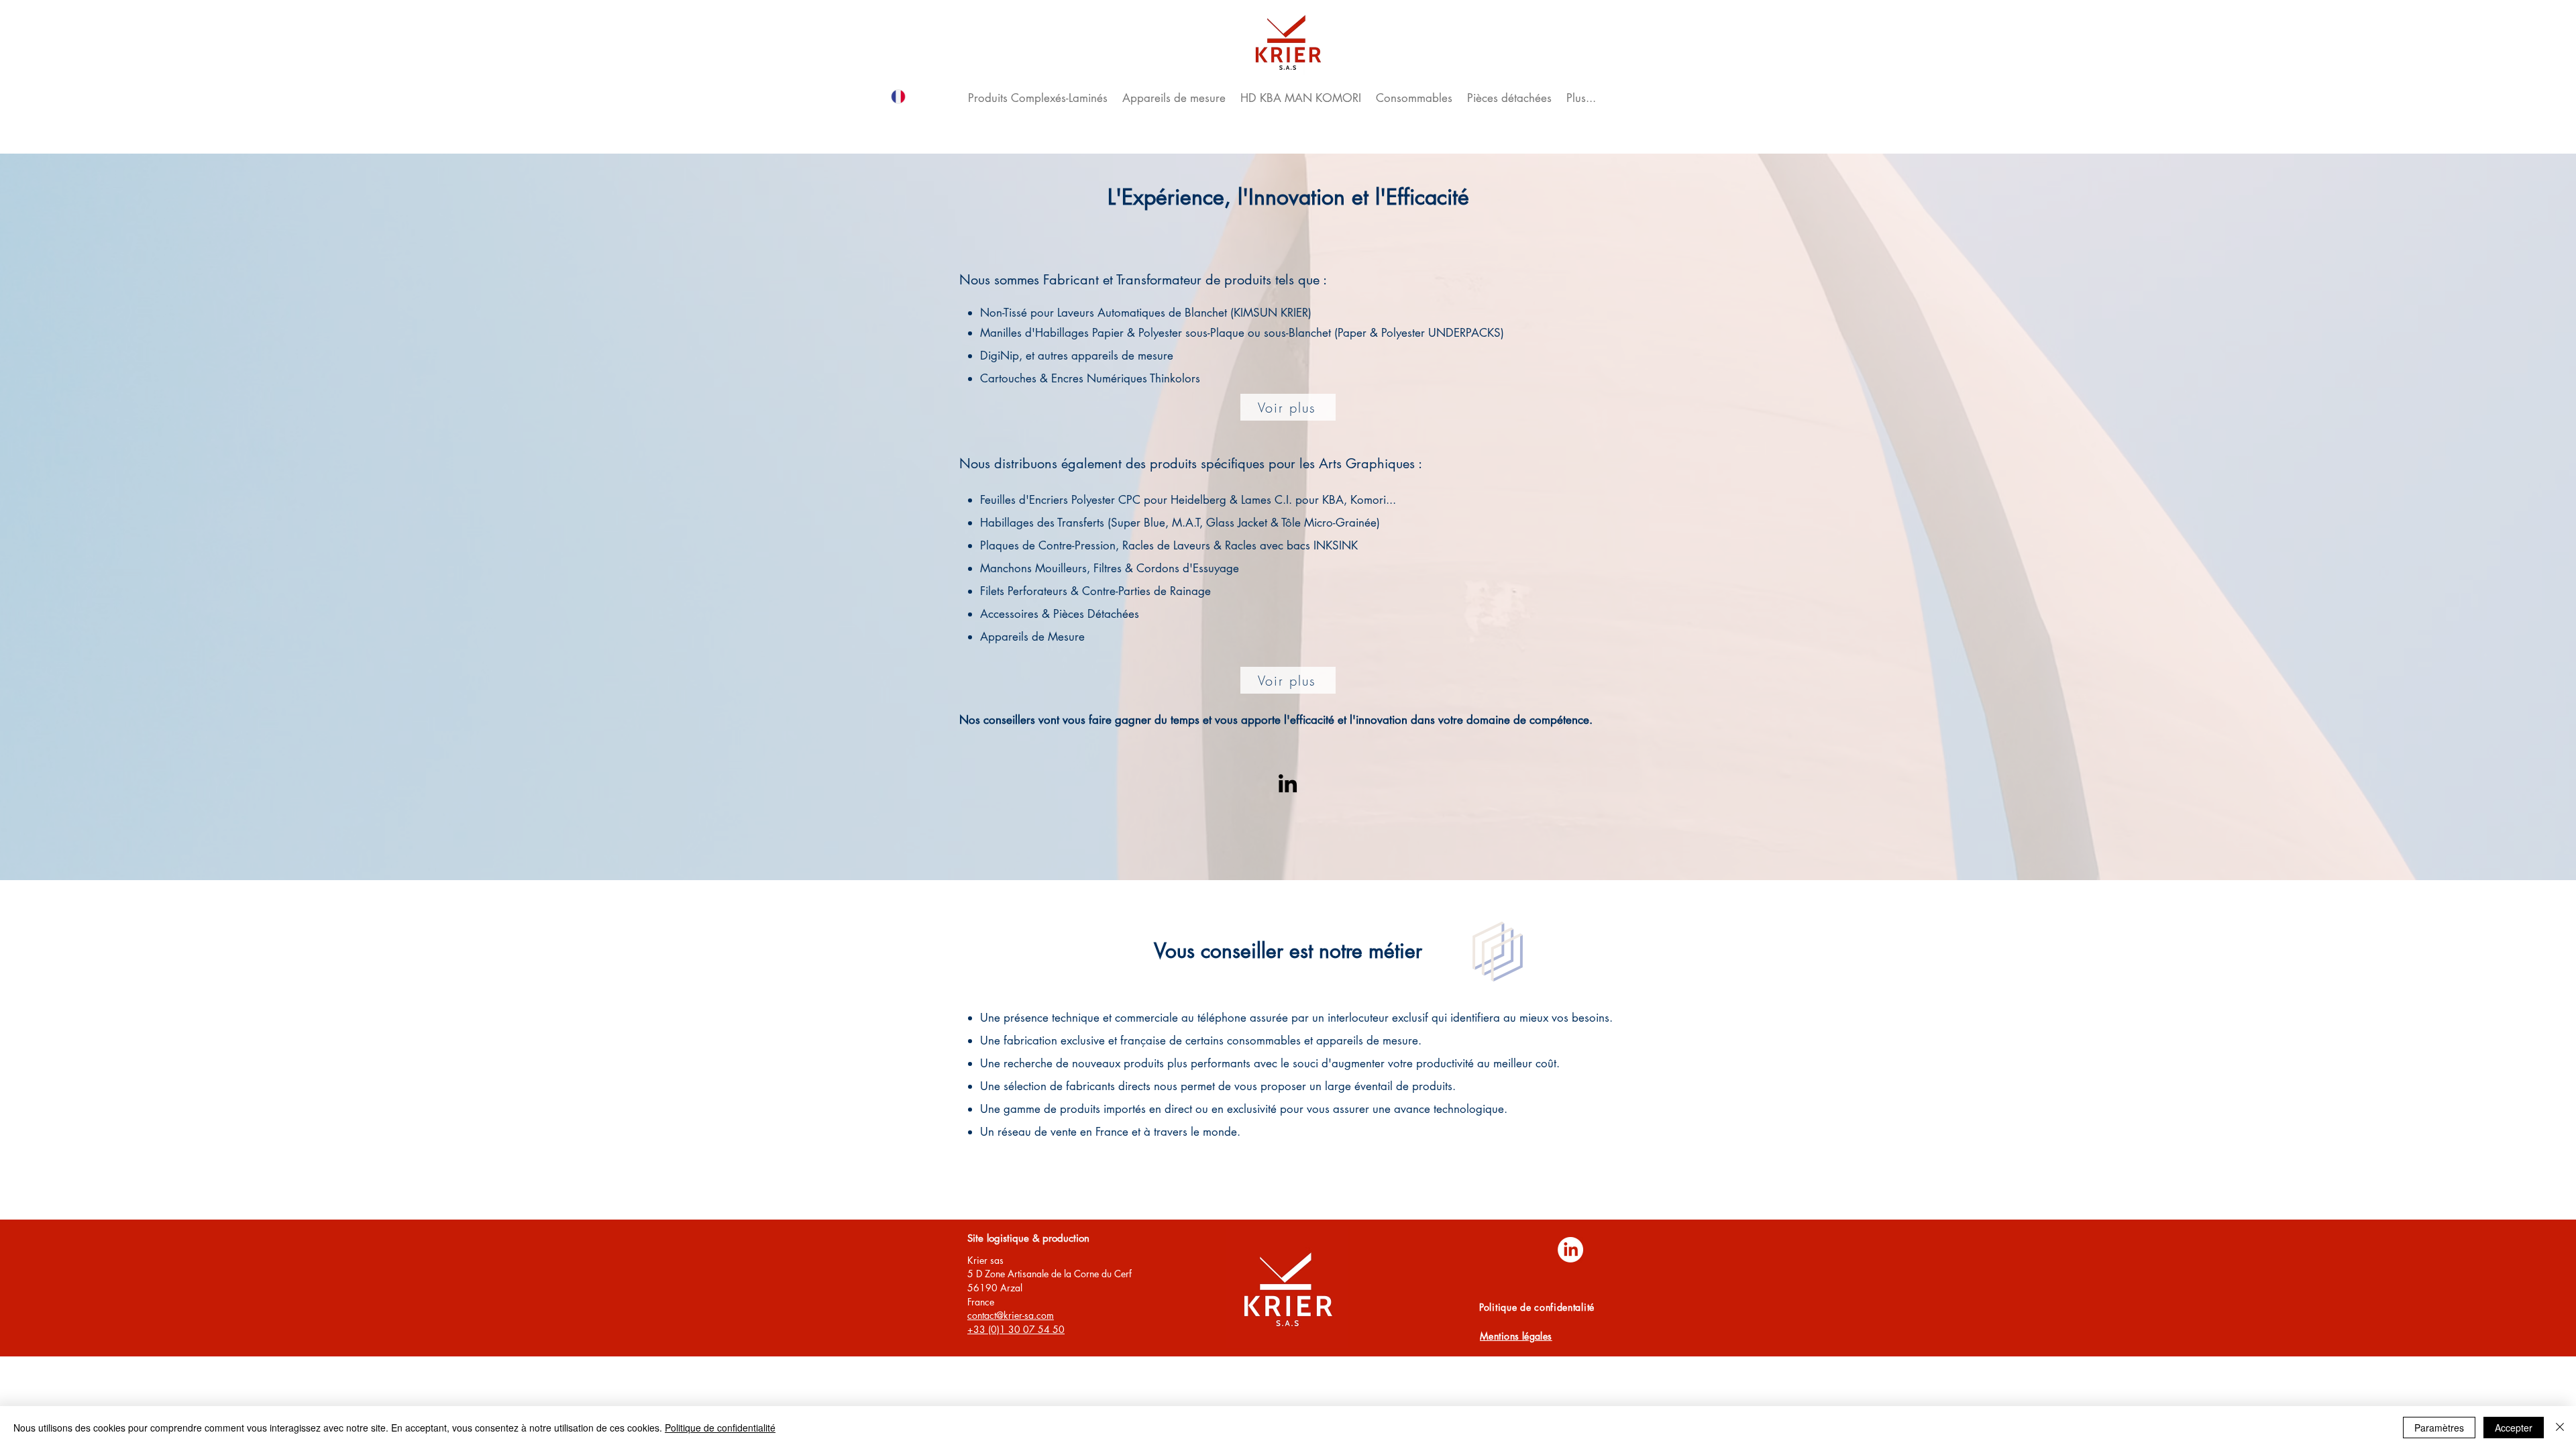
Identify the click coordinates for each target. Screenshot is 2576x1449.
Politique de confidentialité (720, 1428)
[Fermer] (2560, 1428)
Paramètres (2439, 1428)
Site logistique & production (1028, 1238)
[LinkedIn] (1288, 783)
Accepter (2514, 1428)
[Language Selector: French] (917, 96)
